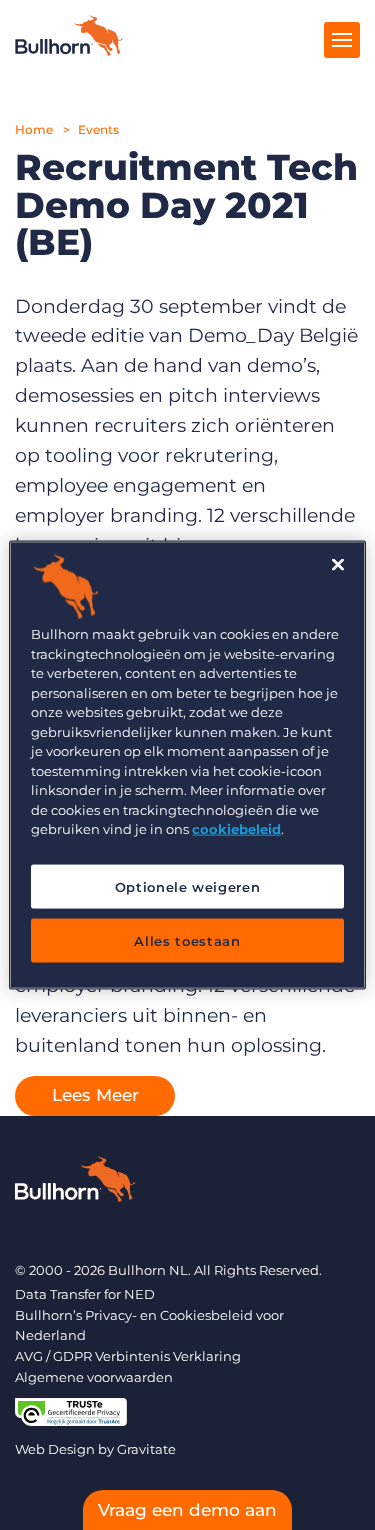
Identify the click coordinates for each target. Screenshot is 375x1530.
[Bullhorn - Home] (75, 1183)
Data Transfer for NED (85, 1294)
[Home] (69, 50)
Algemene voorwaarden (94, 1377)
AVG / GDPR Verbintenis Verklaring (128, 1356)
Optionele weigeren (188, 886)
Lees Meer (95, 1095)
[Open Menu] (342, 40)
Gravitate (146, 1449)
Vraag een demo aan (187, 1510)
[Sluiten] (338, 565)
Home (34, 129)
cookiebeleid (236, 829)
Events (98, 129)
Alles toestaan (187, 940)
